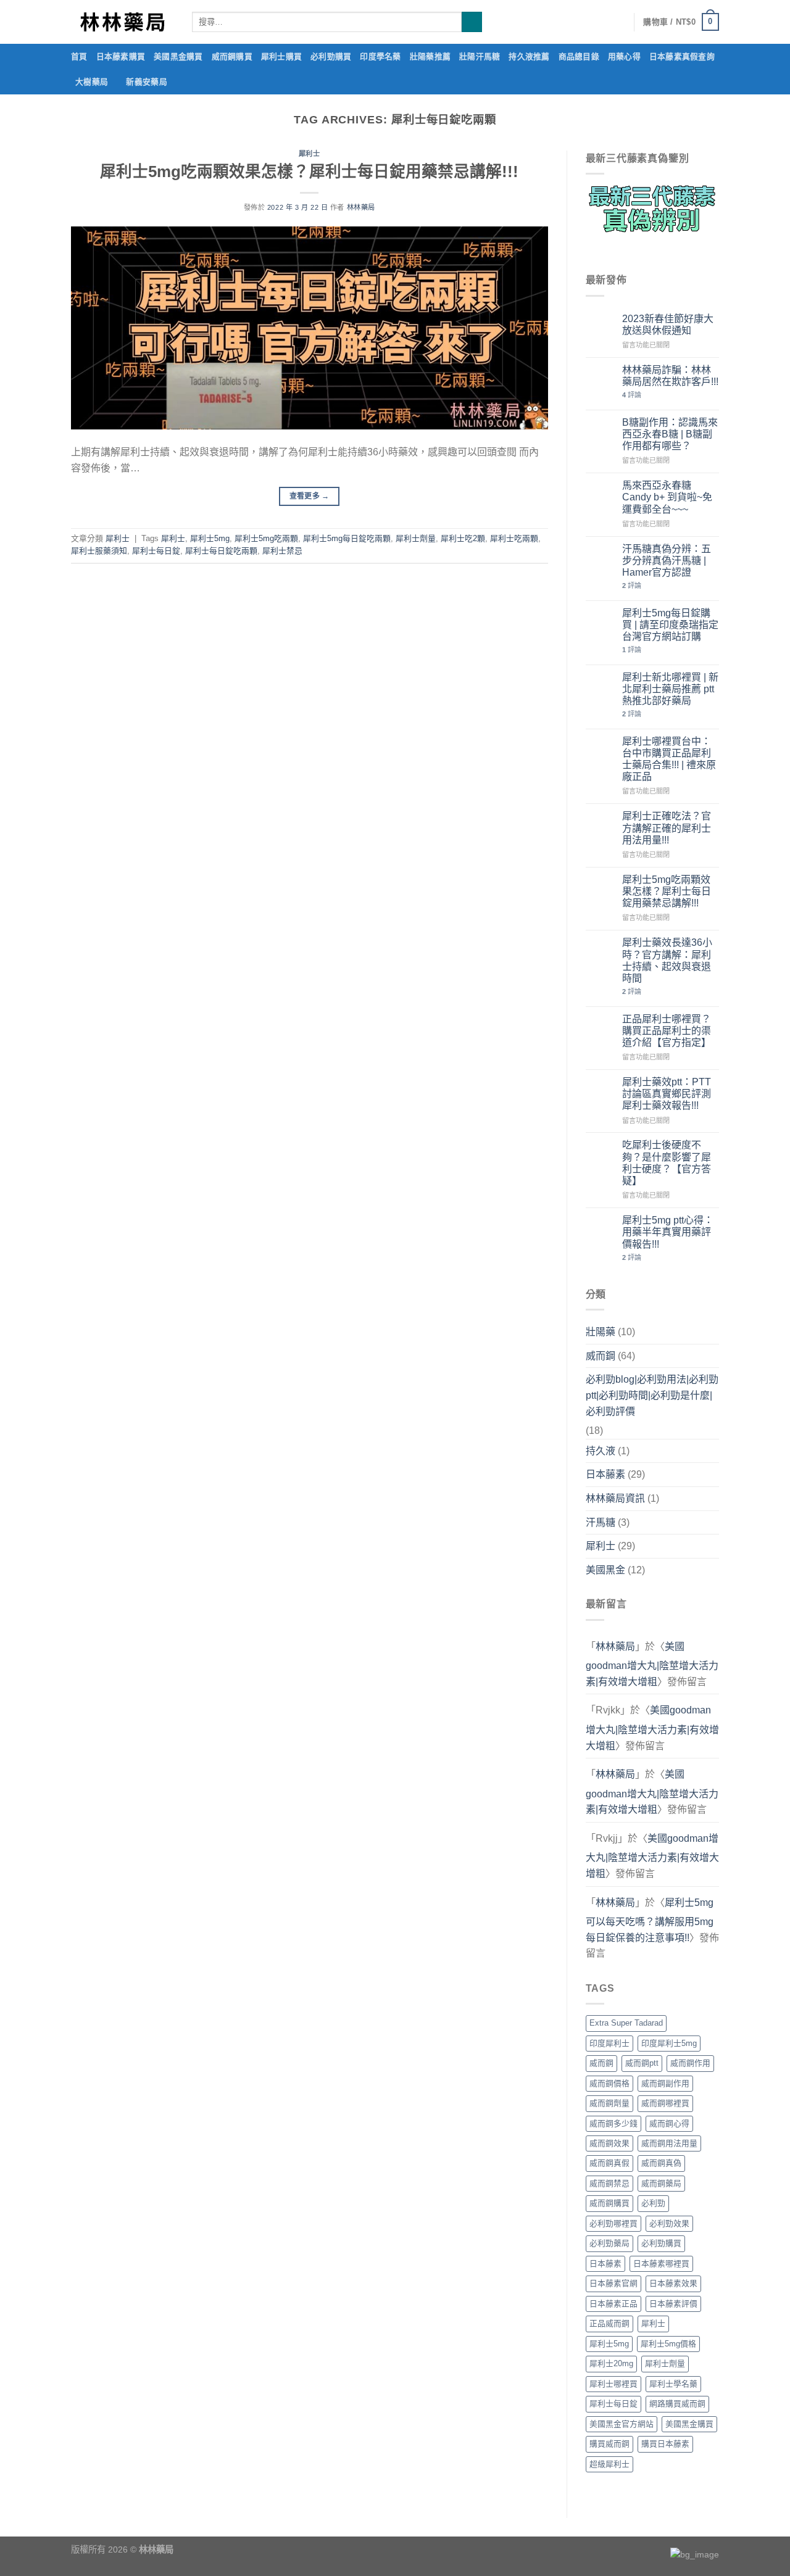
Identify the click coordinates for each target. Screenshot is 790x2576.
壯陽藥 (601, 1332)
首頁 (79, 56)
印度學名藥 (380, 56)
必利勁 (653, 2203)
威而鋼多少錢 (613, 2123)
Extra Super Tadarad (626, 2023)
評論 (632, 395)
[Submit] (472, 22)
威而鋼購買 (232, 56)
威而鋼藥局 (661, 2183)
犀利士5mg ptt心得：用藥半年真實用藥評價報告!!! (668, 1232)
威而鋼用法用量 (669, 2143)
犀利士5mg (210, 538)
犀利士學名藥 (673, 2384)
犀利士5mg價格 (668, 2344)
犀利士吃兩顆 (514, 538)
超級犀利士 (609, 2464)
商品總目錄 (579, 56)
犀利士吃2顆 (463, 538)
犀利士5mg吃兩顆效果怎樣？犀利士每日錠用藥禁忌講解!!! (309, 172)
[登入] (618, 22)
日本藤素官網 (613, 2283)
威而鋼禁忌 (609, 2183)
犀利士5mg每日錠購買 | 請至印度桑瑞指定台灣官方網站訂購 (670, 625)
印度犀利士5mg (669, 2043)
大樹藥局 (92, 82)
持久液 (601, 1451)
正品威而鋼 (609, 2323)
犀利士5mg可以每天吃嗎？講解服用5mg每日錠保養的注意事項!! (650, 1920)
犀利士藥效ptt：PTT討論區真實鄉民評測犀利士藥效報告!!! (667, 1094)
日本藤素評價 (673, 2304)
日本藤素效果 (673, 2283)
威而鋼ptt (642, 2063)
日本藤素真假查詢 (682, 56)
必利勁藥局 (609, 2243)
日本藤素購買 (121, 56)
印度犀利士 (609, 2043)
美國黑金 (605, 1570)
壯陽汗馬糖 (480, 56)
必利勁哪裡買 (613, 2223)
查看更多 (310, 496)
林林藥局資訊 (615, 1498)
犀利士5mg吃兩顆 (266, 538)
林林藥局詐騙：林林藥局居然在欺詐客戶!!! (670, 376)
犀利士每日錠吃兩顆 (221, 551)
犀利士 (310, 154)
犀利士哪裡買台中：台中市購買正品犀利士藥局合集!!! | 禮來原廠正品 (669, 759)
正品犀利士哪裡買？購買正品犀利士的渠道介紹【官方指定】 (667, 1031)
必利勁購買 (331, 56)
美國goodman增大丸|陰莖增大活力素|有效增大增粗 (652, 1664)
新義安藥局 (146, 82)
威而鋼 (601, 1356)
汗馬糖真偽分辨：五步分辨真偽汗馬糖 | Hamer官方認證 (667, 561)
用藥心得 (624, 56)
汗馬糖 (601, 1522)
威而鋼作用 (690, 2063)
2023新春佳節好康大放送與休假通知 (668, 325)
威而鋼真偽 (661, 2163)
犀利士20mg (611, 2363)
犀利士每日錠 (156, 551)
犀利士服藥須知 (99, 551)
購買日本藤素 (665, 2444)
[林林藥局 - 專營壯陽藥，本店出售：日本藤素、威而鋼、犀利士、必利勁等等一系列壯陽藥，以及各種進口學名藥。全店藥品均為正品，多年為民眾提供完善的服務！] (122, 22)
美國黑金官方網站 (622, 2424)
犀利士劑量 (416, 538)
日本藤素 (605, 1474)
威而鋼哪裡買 (665, 2103)
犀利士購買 (281, 56)
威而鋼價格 (609, 2083)
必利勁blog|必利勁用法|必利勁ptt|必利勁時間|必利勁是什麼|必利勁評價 (652, 1395)
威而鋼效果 (609, 2143)
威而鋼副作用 (665, 2083)
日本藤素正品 (613, 2304)
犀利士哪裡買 (613, 2384)
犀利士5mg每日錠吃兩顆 (347, 538)
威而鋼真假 (609, 2163)
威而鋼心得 (669, 2123)
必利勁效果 (669, 2223)
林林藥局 (361, 207)
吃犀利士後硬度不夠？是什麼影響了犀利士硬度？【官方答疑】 (667, 1163)
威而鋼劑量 (609, 2103)
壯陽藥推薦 (430, 56)
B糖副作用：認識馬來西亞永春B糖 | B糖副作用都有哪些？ (670, 434)
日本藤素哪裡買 (661, 2263)
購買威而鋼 (609, 2444)
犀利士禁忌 (282, 551)
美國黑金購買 (178, 56)
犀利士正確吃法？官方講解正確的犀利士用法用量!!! (667, 828)
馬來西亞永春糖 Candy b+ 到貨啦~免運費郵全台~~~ (667, 497)
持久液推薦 (529, 56)
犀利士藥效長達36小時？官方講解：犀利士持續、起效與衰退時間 (667, 960)
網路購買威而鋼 (677, 2404)
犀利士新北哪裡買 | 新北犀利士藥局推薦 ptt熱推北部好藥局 (670, 689)
